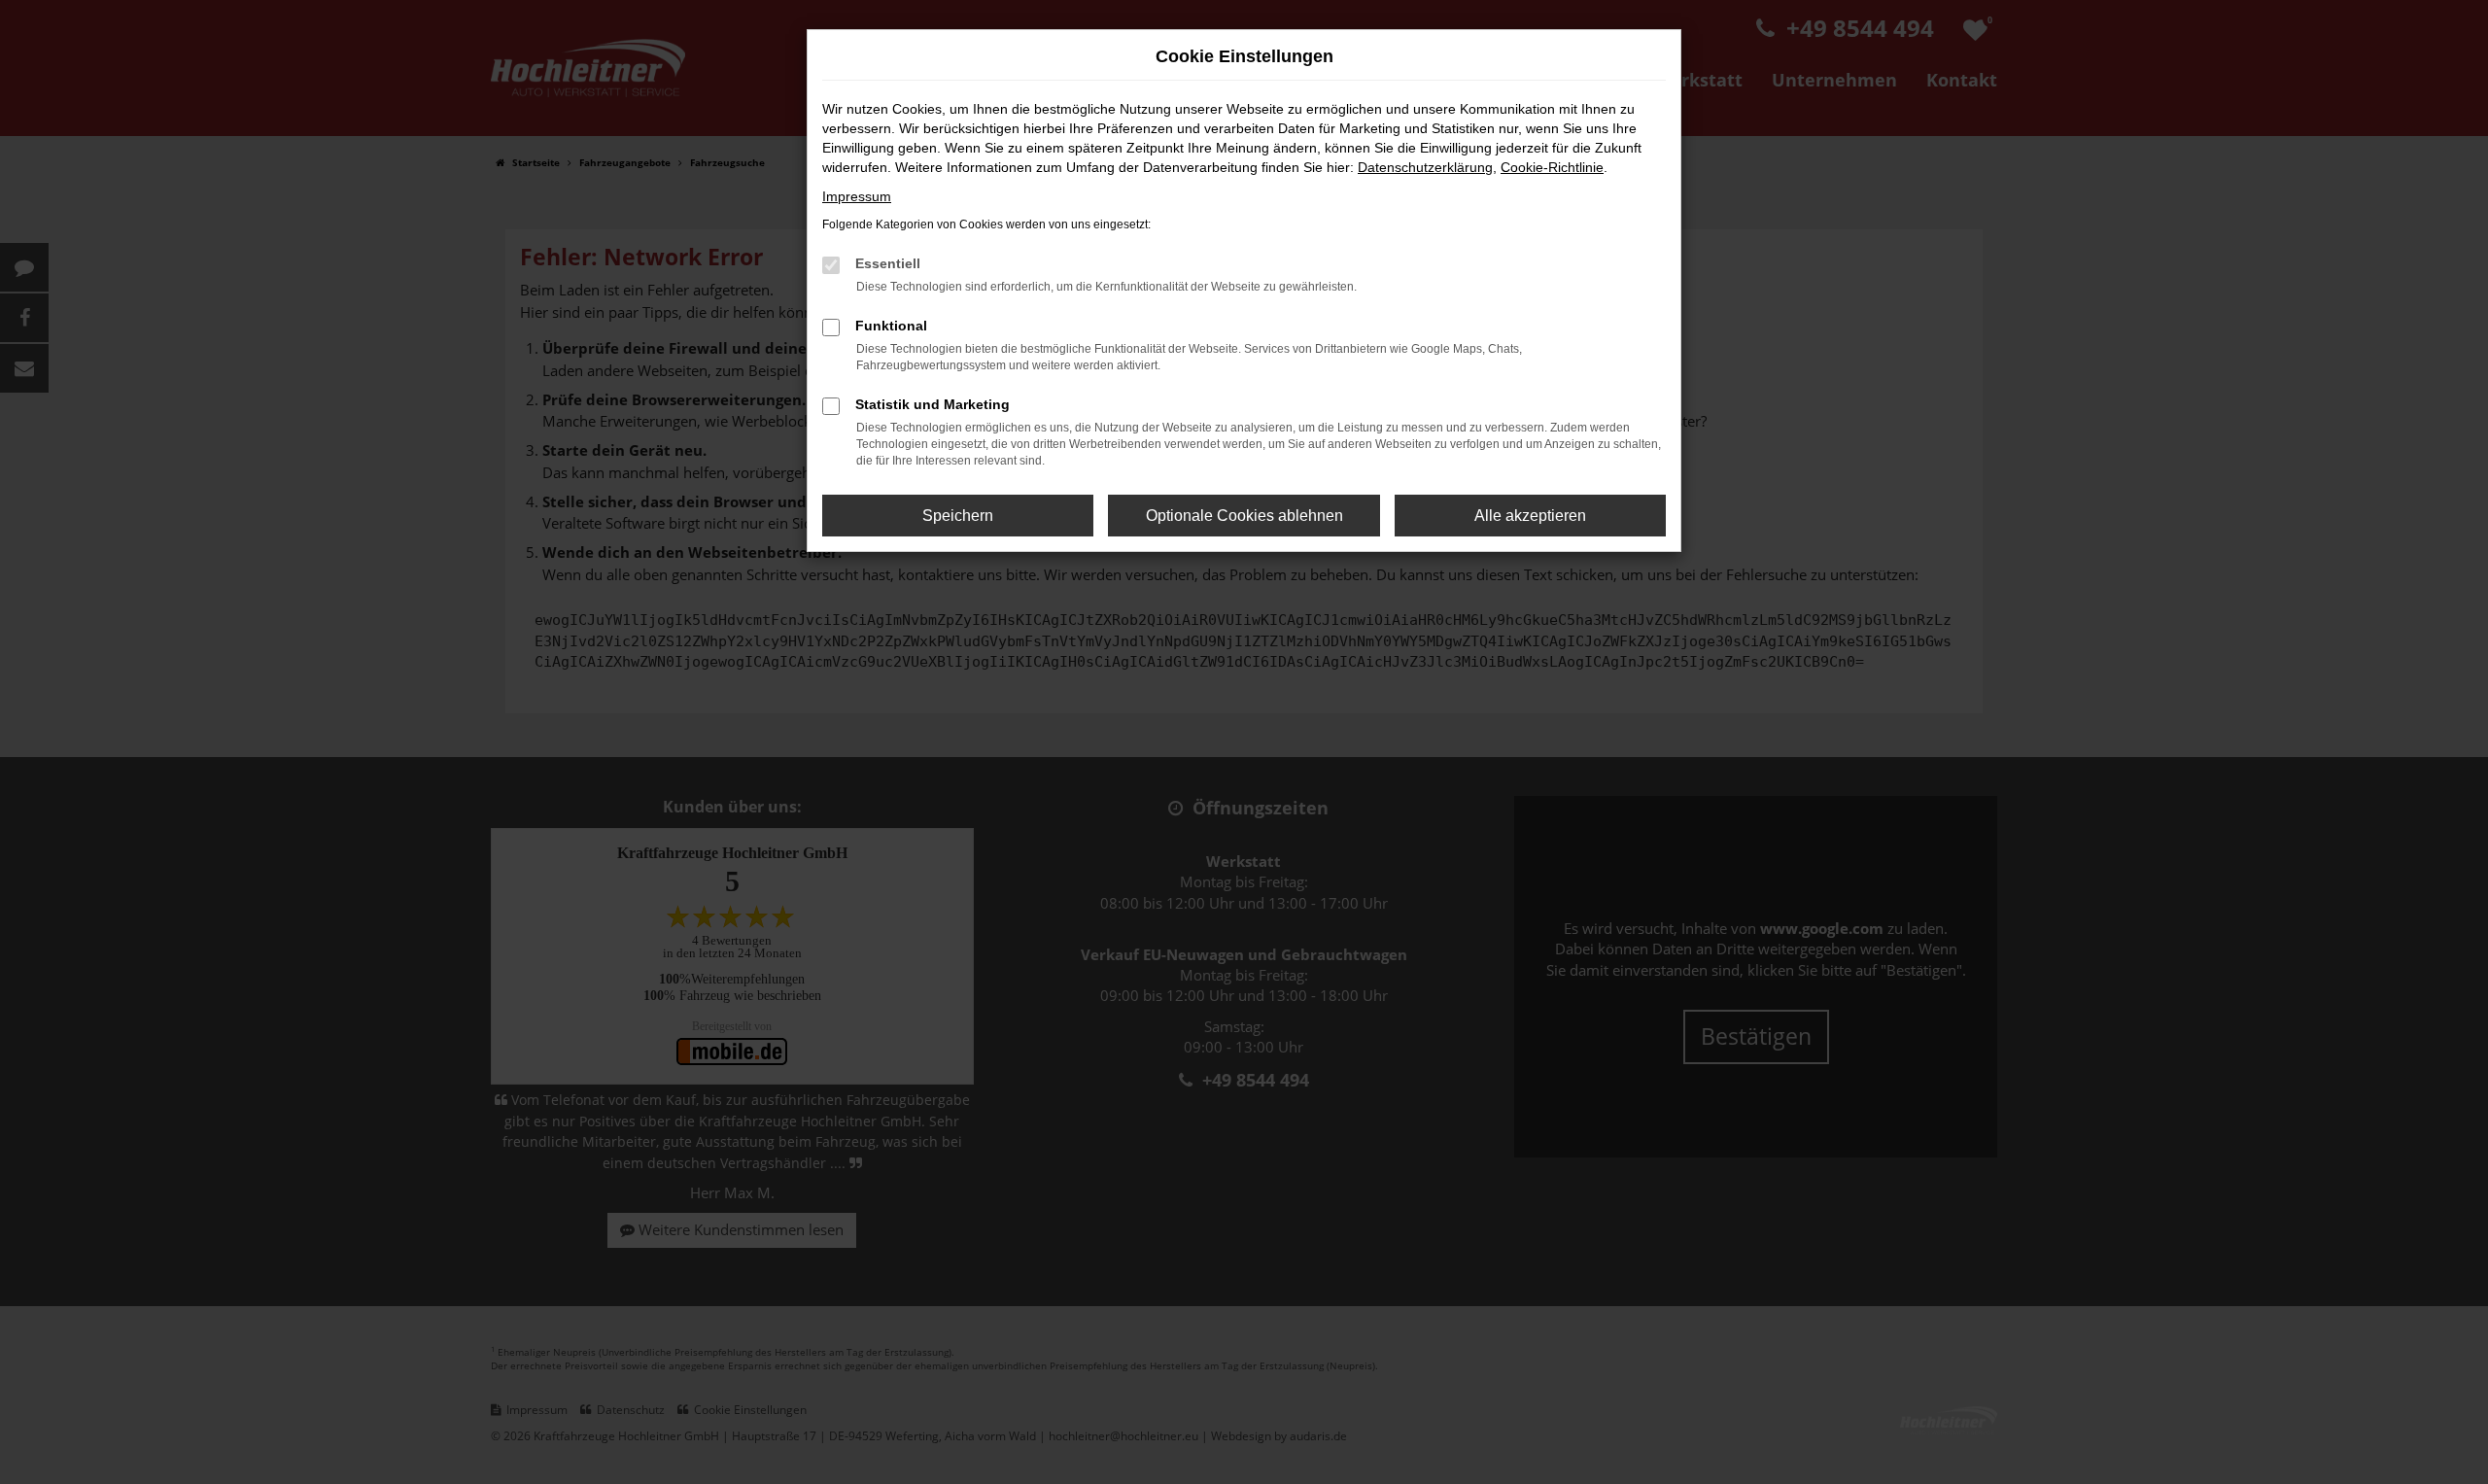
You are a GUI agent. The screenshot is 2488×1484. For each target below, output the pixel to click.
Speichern (958, 516)
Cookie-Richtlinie (1552, 167)
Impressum (857, 196)
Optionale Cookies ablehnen (1244, 516)
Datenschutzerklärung (1425, 167)
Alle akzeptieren (1530, 516)
